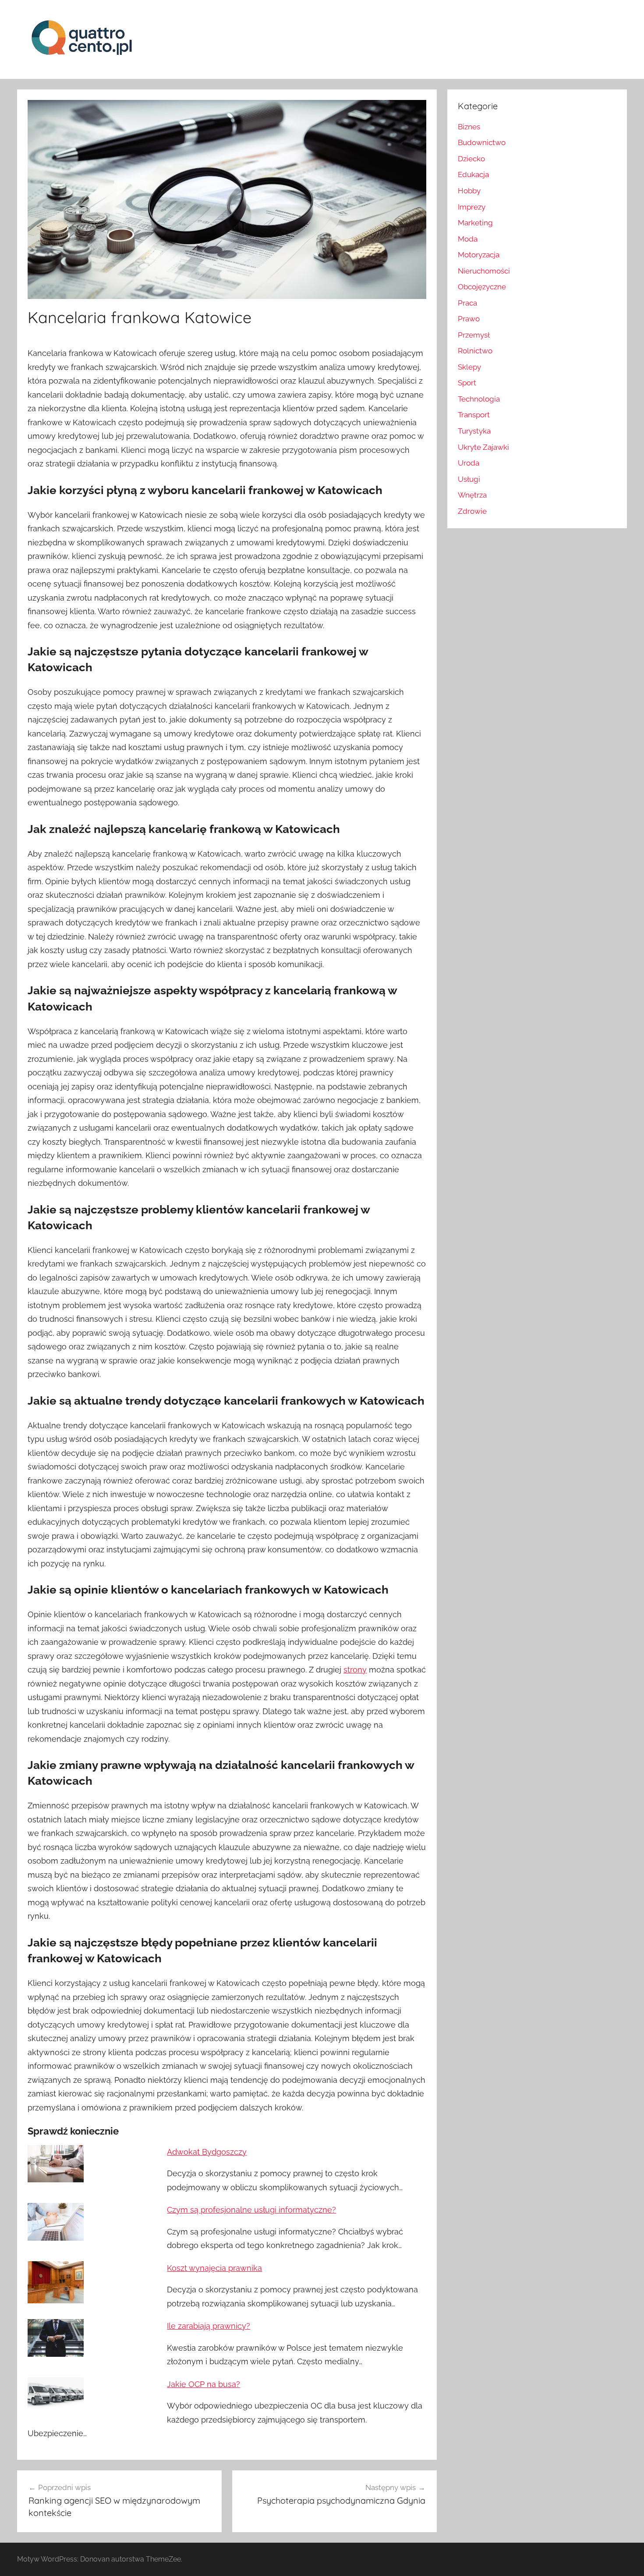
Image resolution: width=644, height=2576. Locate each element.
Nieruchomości (484, 271)
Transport (474, 415)
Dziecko (471, 159)
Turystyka (474, 431)
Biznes (469, 127)
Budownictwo (482, 142)
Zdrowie (472, 511)
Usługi (469, 479)
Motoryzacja (479, 255)
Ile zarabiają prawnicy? (209, 2326)
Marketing (475, 223)
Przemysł (474, 335)
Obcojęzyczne (482, 287)
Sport (467, 383)
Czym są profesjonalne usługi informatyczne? (251, 2210)
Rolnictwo (475, 351)
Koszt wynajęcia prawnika (214, 2268)
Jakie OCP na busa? (203, 2384)
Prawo (469, 319)
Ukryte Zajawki (483, 447)
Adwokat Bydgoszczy (207, 2152)
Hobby (469, 191)
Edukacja (473, 174)
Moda (468, 239)
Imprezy (472, 207)
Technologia (479, 399)
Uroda (469, 463)
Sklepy (469, 367)
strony (355, 1670)
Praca (467, 303)
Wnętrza (472, 495)
